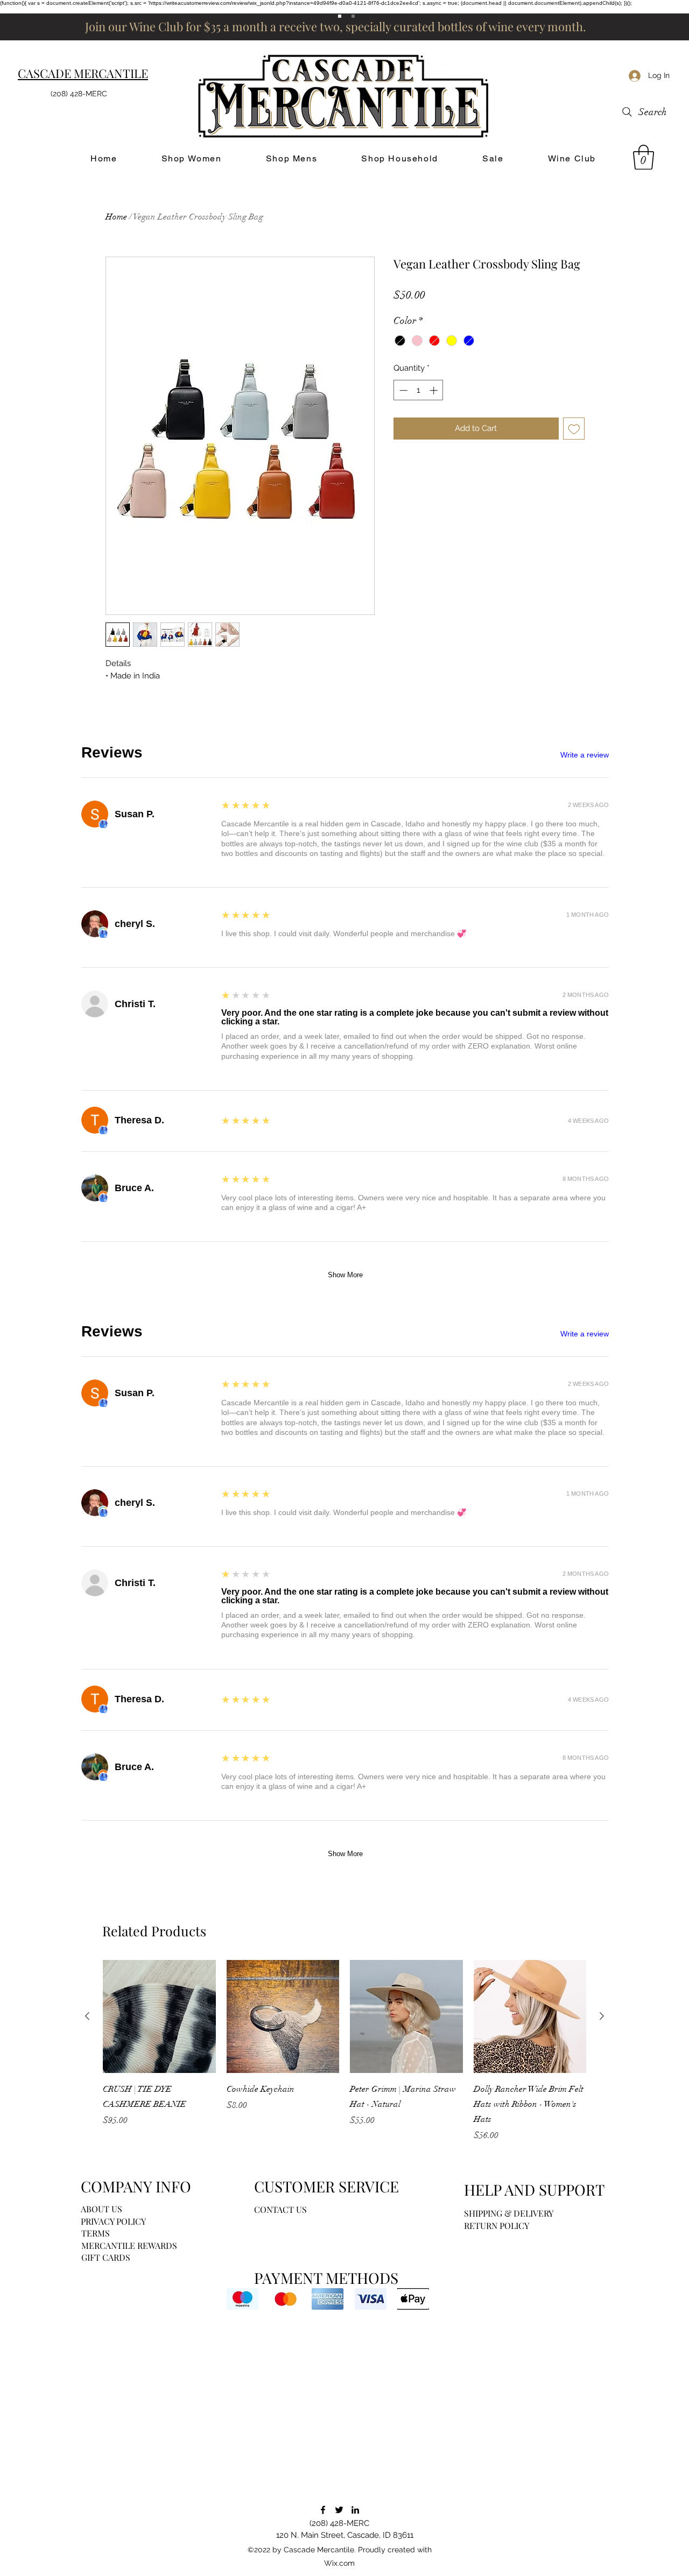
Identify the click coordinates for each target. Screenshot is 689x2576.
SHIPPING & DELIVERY (509, 2213)
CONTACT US (280, 2209)
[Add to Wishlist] (574, 429)
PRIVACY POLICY (113, 2221)
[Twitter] (339, 2510)
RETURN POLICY (497, 2225)
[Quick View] (159, 2016)
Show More (345, 1275)
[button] (644, 157)
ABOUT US (101, 2209)
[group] (344, 2051)
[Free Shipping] (340, 16)
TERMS (96, 2233)
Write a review (585, 755)
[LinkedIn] (355, 2510)
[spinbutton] (419, 390)
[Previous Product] (87, 2016)
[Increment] (435, 390)
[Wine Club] (353, 16)
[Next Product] (602, 2016)
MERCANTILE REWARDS (129, 2245)
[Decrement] (402, 390)
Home (116, 217)
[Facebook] (323, 2510)
